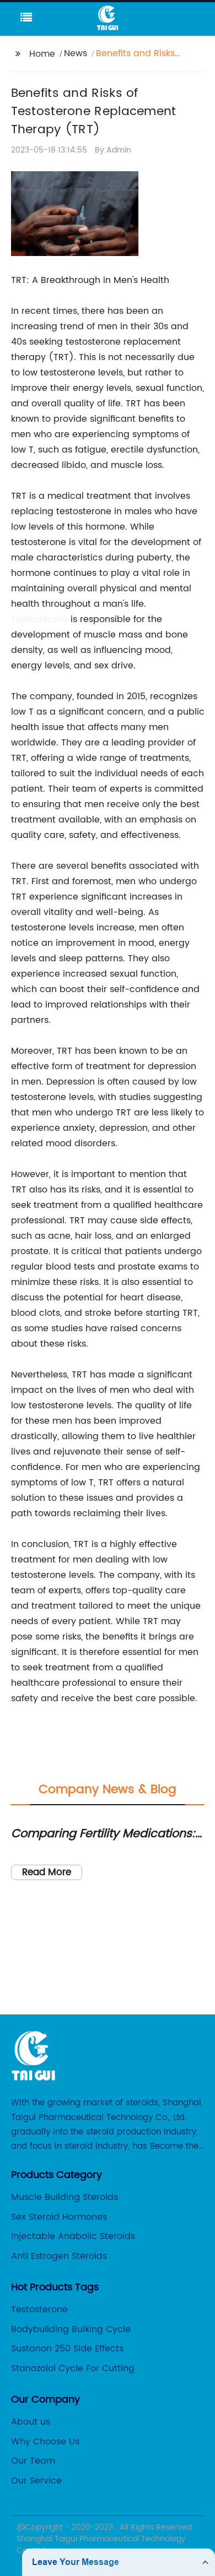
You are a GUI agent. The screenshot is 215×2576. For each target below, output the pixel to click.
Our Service (36, 2481)
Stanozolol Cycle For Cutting (73, 2368)
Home (42, 54)
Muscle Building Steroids (64, 2197)
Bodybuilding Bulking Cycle (71, 2329)
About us (31, 2422)
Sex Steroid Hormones (59, 2217)
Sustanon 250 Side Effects (67, 2349)
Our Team (33, 2461)
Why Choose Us (45, 2442)
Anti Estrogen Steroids (59, 2256)
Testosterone (39, 619)
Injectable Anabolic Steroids (73, 2236)
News (76, 53)
